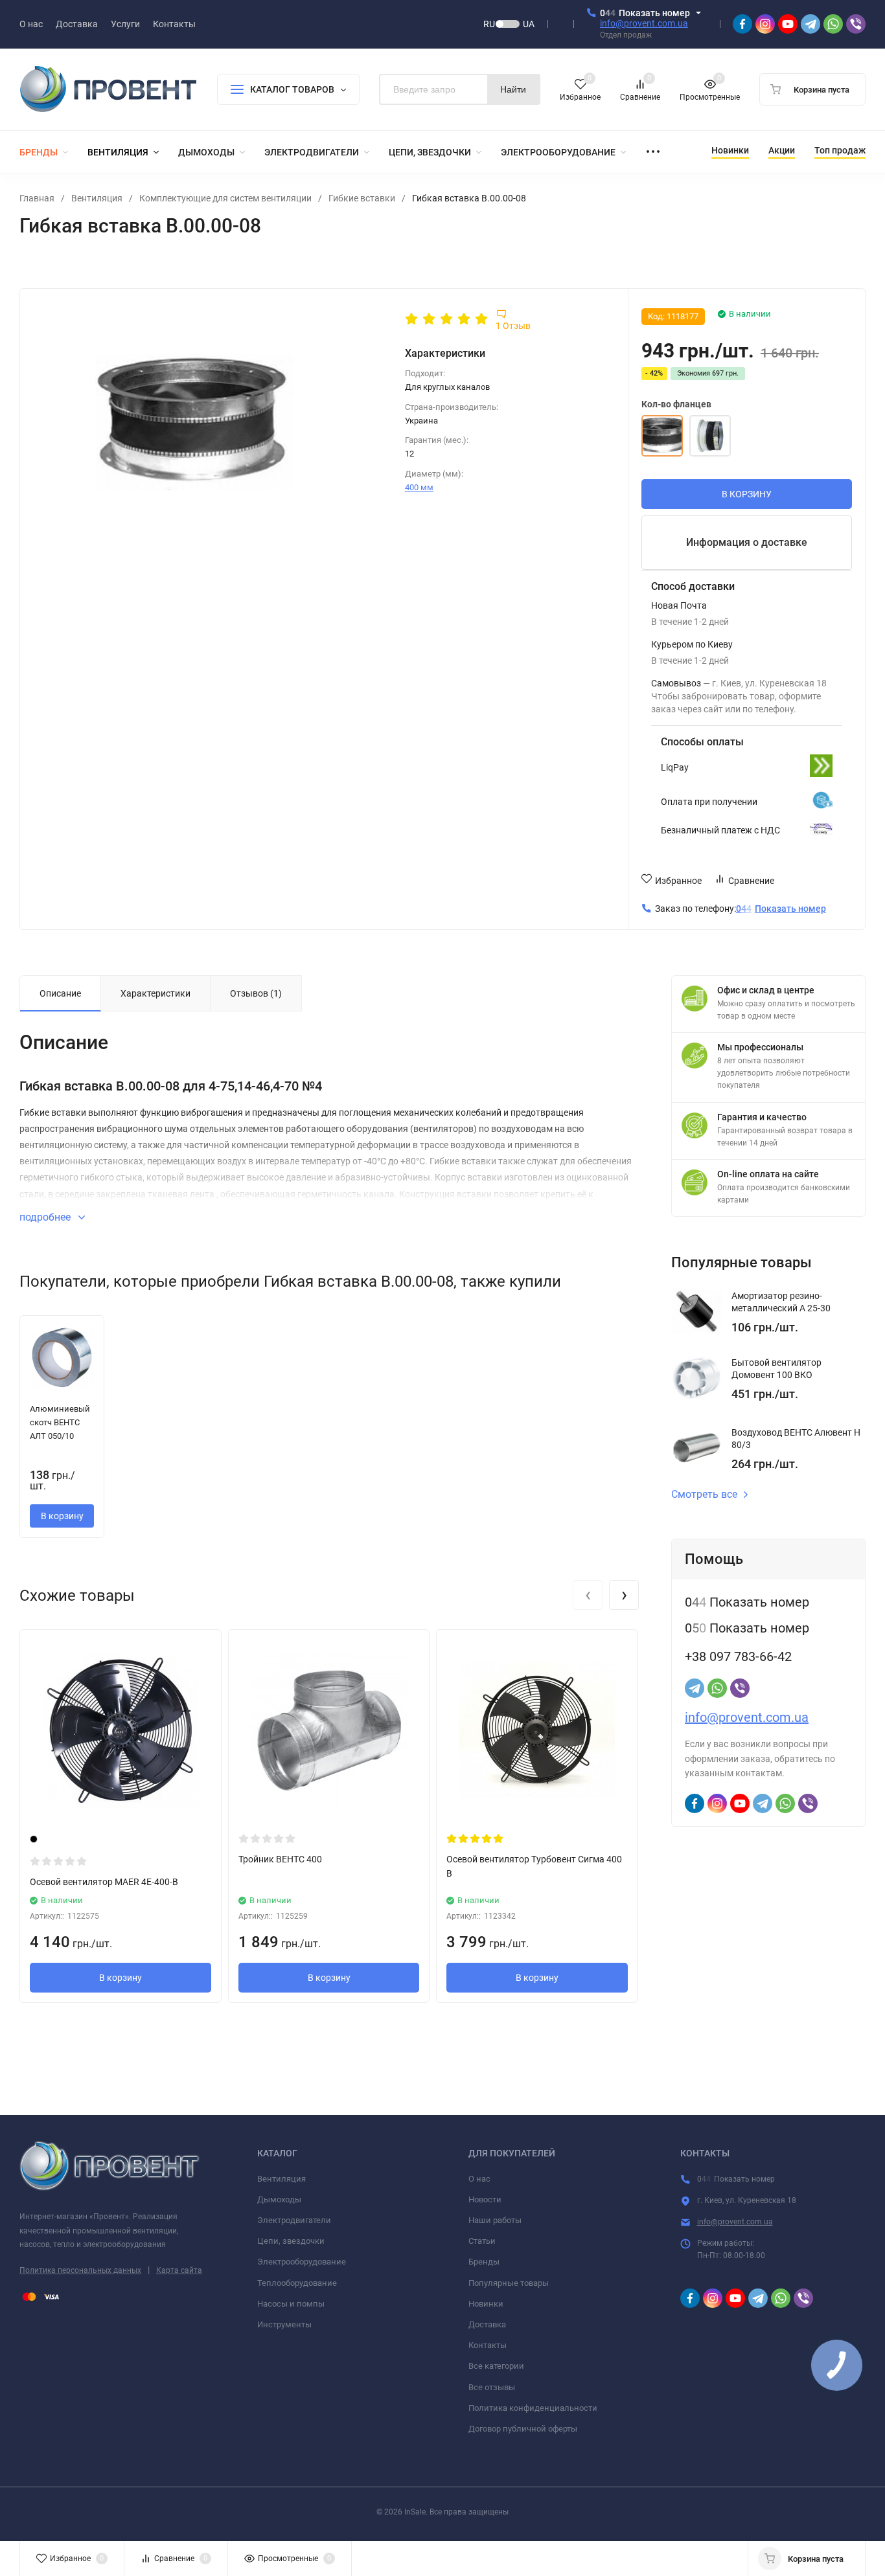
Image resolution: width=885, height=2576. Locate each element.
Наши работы (495, 2220)
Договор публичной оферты (523, 2429)
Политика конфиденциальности (533, 2408)
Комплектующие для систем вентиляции (225, 198)
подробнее (46, 1217)
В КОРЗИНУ (747, 494)
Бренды (484, 2262)
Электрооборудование (302, 2262)
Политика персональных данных (80, 2270)
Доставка (487, 2324)
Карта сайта (179, 2270)
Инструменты (284, 2324)
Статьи (482, 2241)
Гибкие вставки (362, 198)
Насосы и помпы (291, 2304)
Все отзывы (492, 2387)
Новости (485, 2199)
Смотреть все (704, 1495)
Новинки (486, 2304)
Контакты (488, 2345)
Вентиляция (97, 198)
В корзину (62, 1516)
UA (529, 24)
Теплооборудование (297, 2283)
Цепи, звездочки (291, 2241)
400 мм (419, 487)
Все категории (496, 2366)
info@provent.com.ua (644, 23)
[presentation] (588, 1595)
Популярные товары (509, 2283)
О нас (479, 2179)
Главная (37, 198)
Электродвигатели (294, 2220)
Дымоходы (279, 2199)
